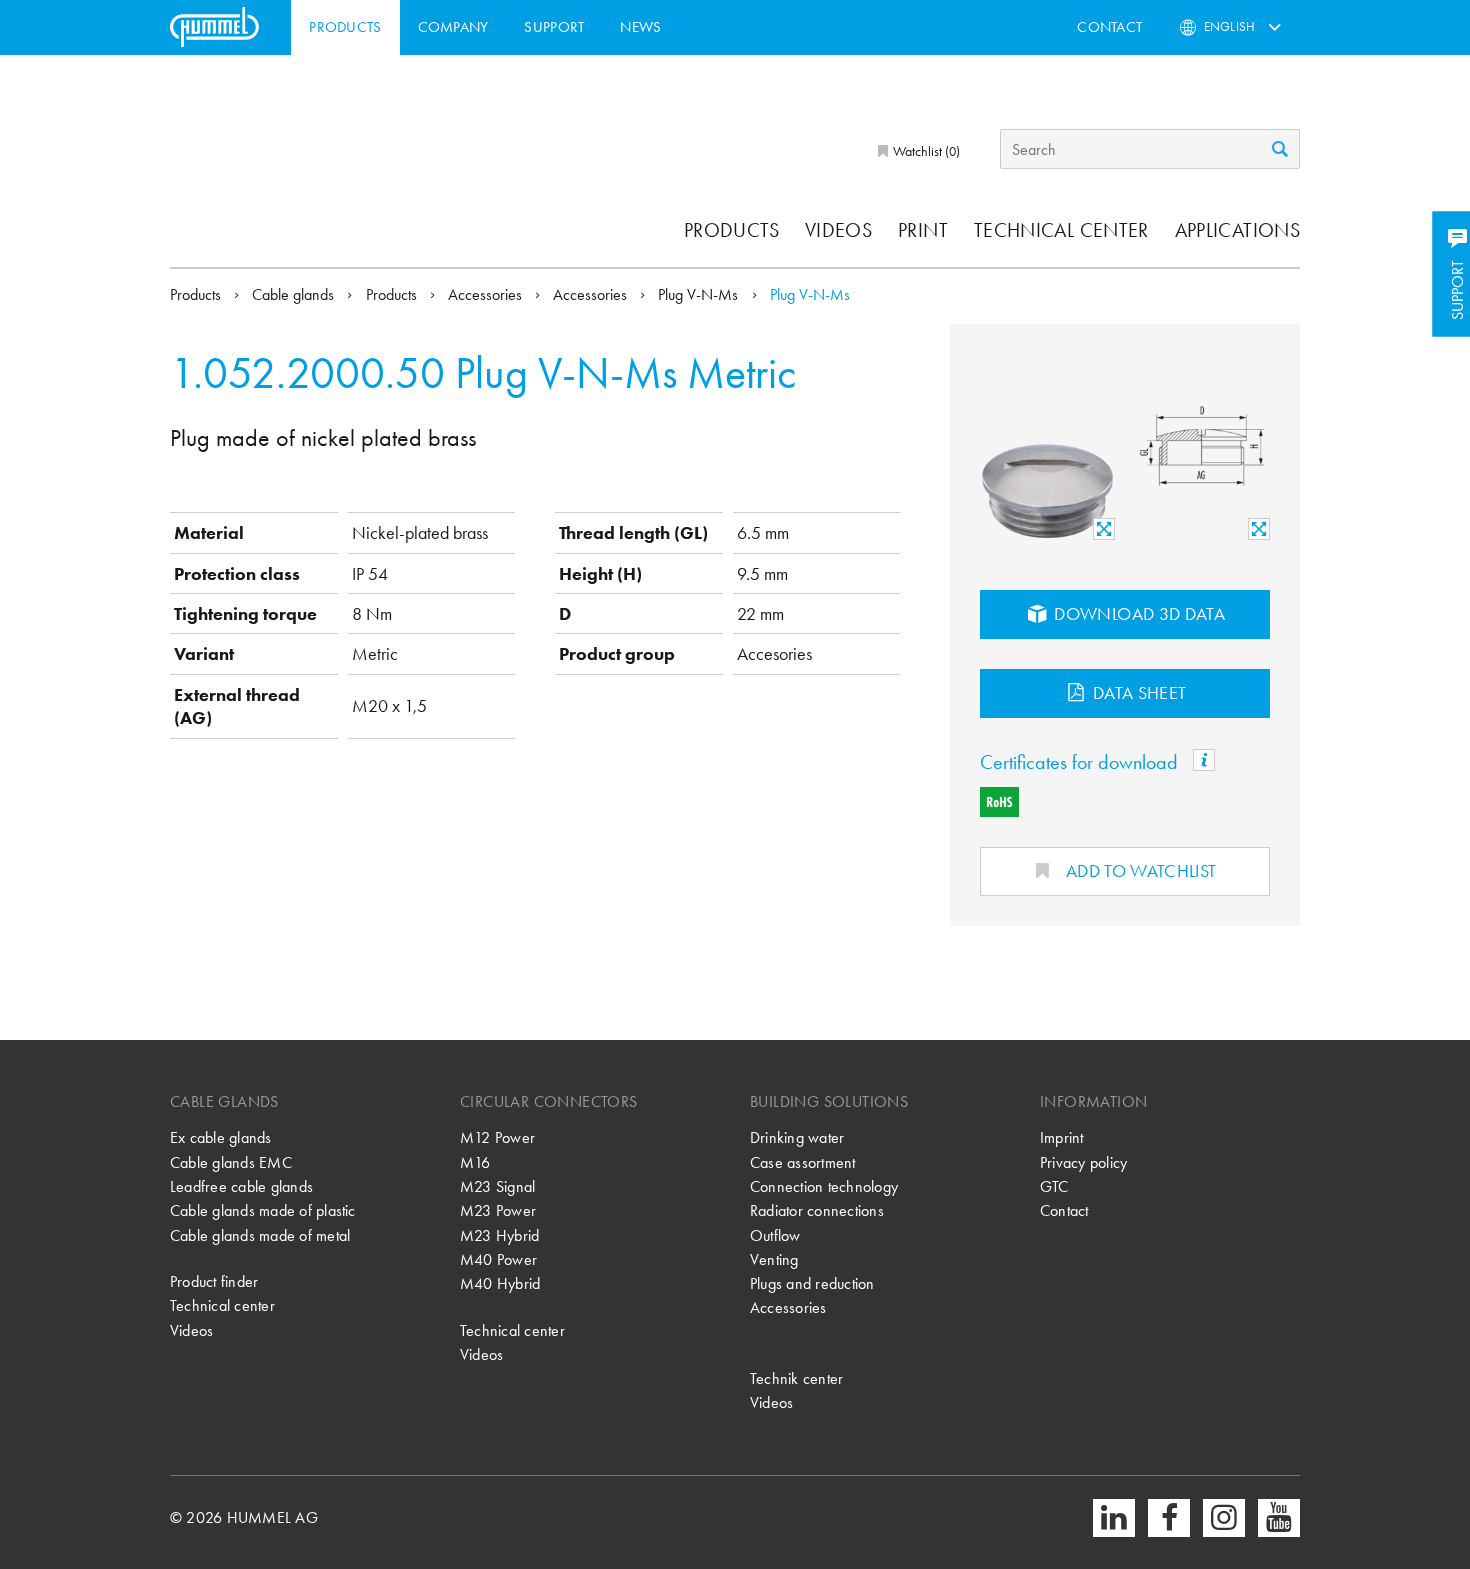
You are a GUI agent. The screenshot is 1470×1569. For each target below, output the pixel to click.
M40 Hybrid (500, 1283)
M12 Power (497, 1137)
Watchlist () (925, 151)
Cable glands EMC (231, 1162)
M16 (475, 1162)
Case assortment (803, 1162)
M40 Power (498, 1259)
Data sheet (1138, 692)
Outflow (775, 1235)
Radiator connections (817, 1210)
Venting (774, 1259)
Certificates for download (1081, 762)
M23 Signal (497, 1186)
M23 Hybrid (499, 1235)
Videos (838, 230)
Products (345, 27)
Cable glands (295, 294)
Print (923, 230)
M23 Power (498, 1210)
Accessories (487, 294)
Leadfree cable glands (241, 1186)
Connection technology (824, 1186)
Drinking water (797, 1137)
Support (554, 27)
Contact (1109, 27)
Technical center (1061, 230)
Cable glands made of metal (260, 1235)
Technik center (796, 1378)
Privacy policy (1083, 1162)
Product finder (214, 1281)
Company (453, 27)
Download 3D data (1137, 613)
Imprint (1062, 1137)
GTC (1054, 1186)
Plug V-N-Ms (700, 294)
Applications (1237, 230)
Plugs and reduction (812, 1283)
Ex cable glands (221, 1137)
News (640, 27)
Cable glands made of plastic (263, 1210)
